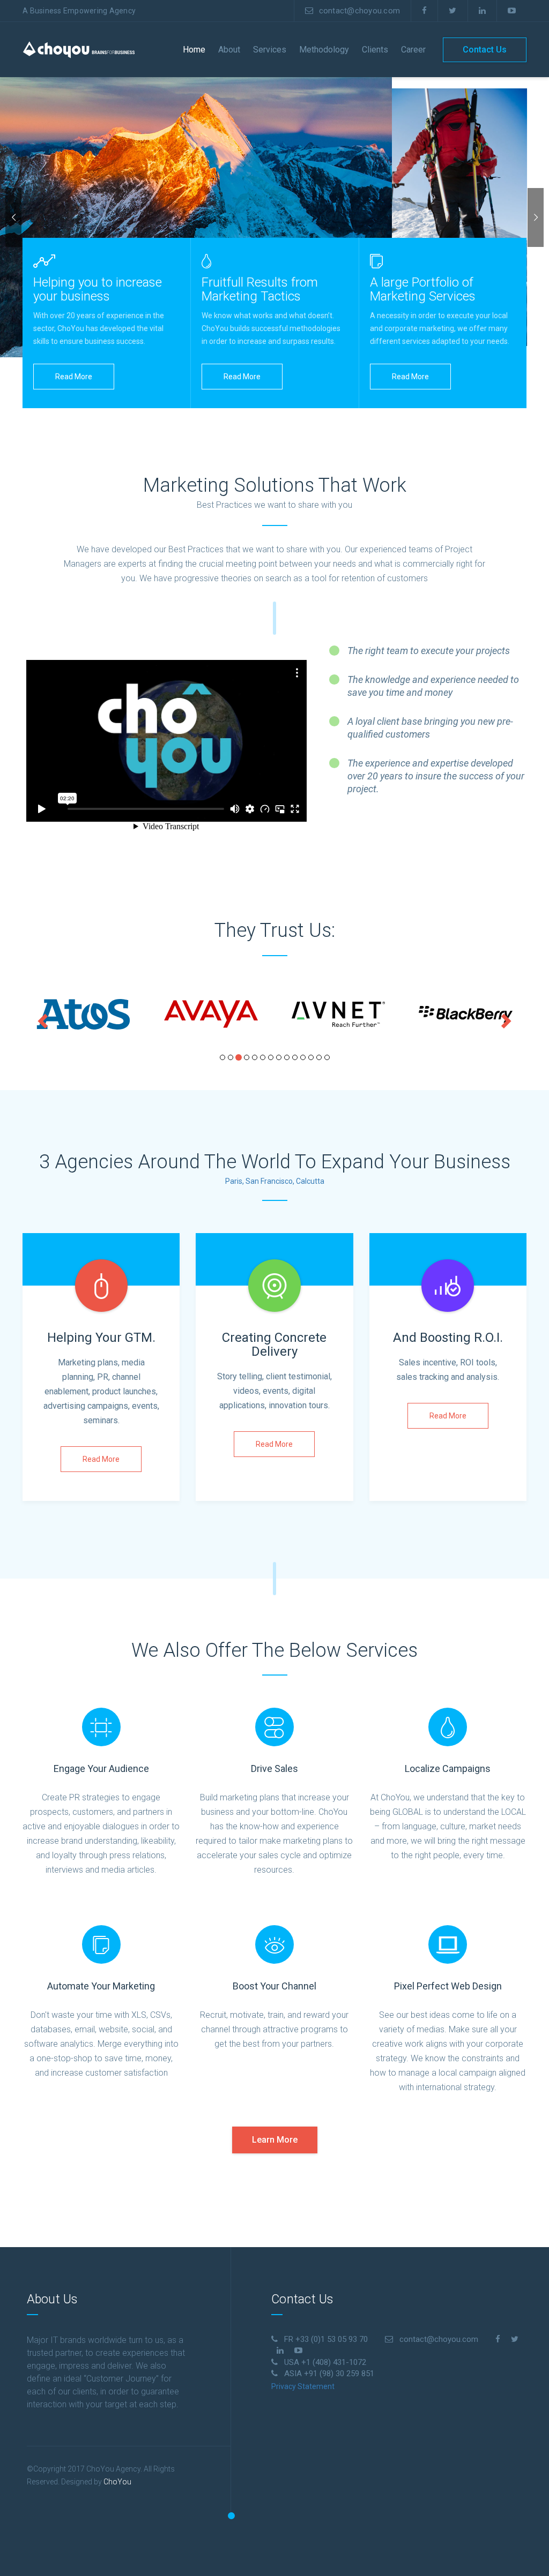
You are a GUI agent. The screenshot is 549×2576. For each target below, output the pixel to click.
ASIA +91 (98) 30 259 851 (329, 2374)
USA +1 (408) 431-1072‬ (325, 2362)
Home (194, 50)
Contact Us (485, 50)
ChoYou (117, 2482)
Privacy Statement (303, 2386)
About (229, 50)
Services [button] (270, 50)
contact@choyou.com (360, 11)
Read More (74, 377)
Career (413, 50)
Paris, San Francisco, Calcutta (275, 1181)
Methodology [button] (324, 50)
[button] (41, 1018)
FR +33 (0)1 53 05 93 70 (326, 2339)
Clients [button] (375, 50)
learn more (275, 2140)
